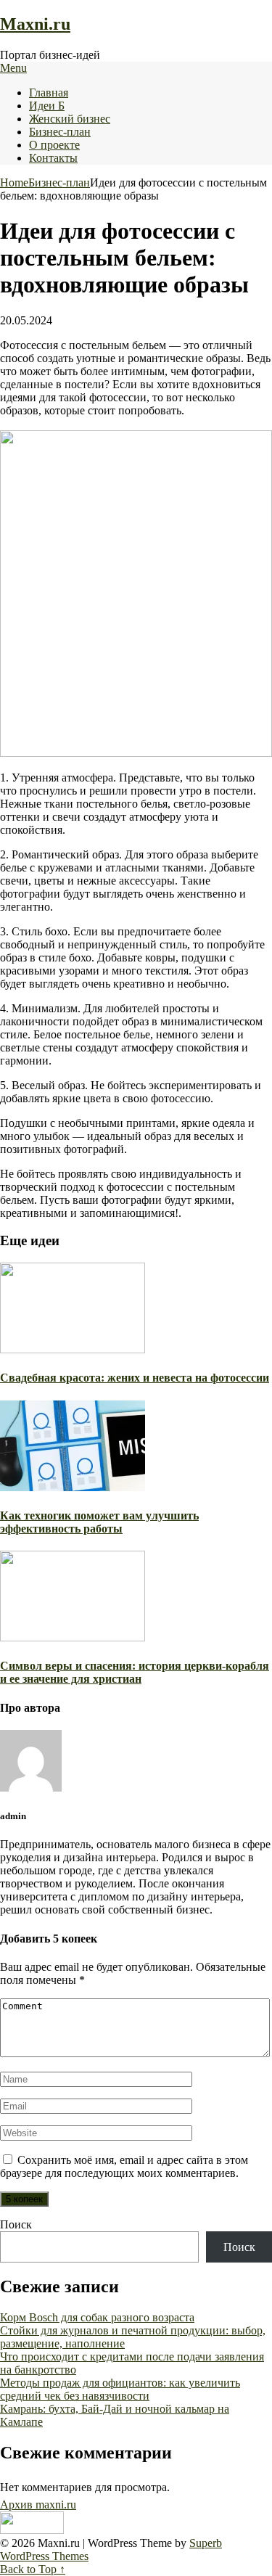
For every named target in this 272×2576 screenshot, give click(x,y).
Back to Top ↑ (33, 2569)
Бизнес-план (60, 132)
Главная (49, 93)
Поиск (16, 2224)
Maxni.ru (35, 24)
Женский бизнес (70, 119)
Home (14, 182)
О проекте (54, 145)
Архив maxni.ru (38, 2505)
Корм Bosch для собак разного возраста (97, 2317)
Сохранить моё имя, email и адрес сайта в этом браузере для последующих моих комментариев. (124, 2166)
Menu (13, 68)
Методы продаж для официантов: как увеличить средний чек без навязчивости (120, 2389)
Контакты (53, 158)
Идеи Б (47, 106)
